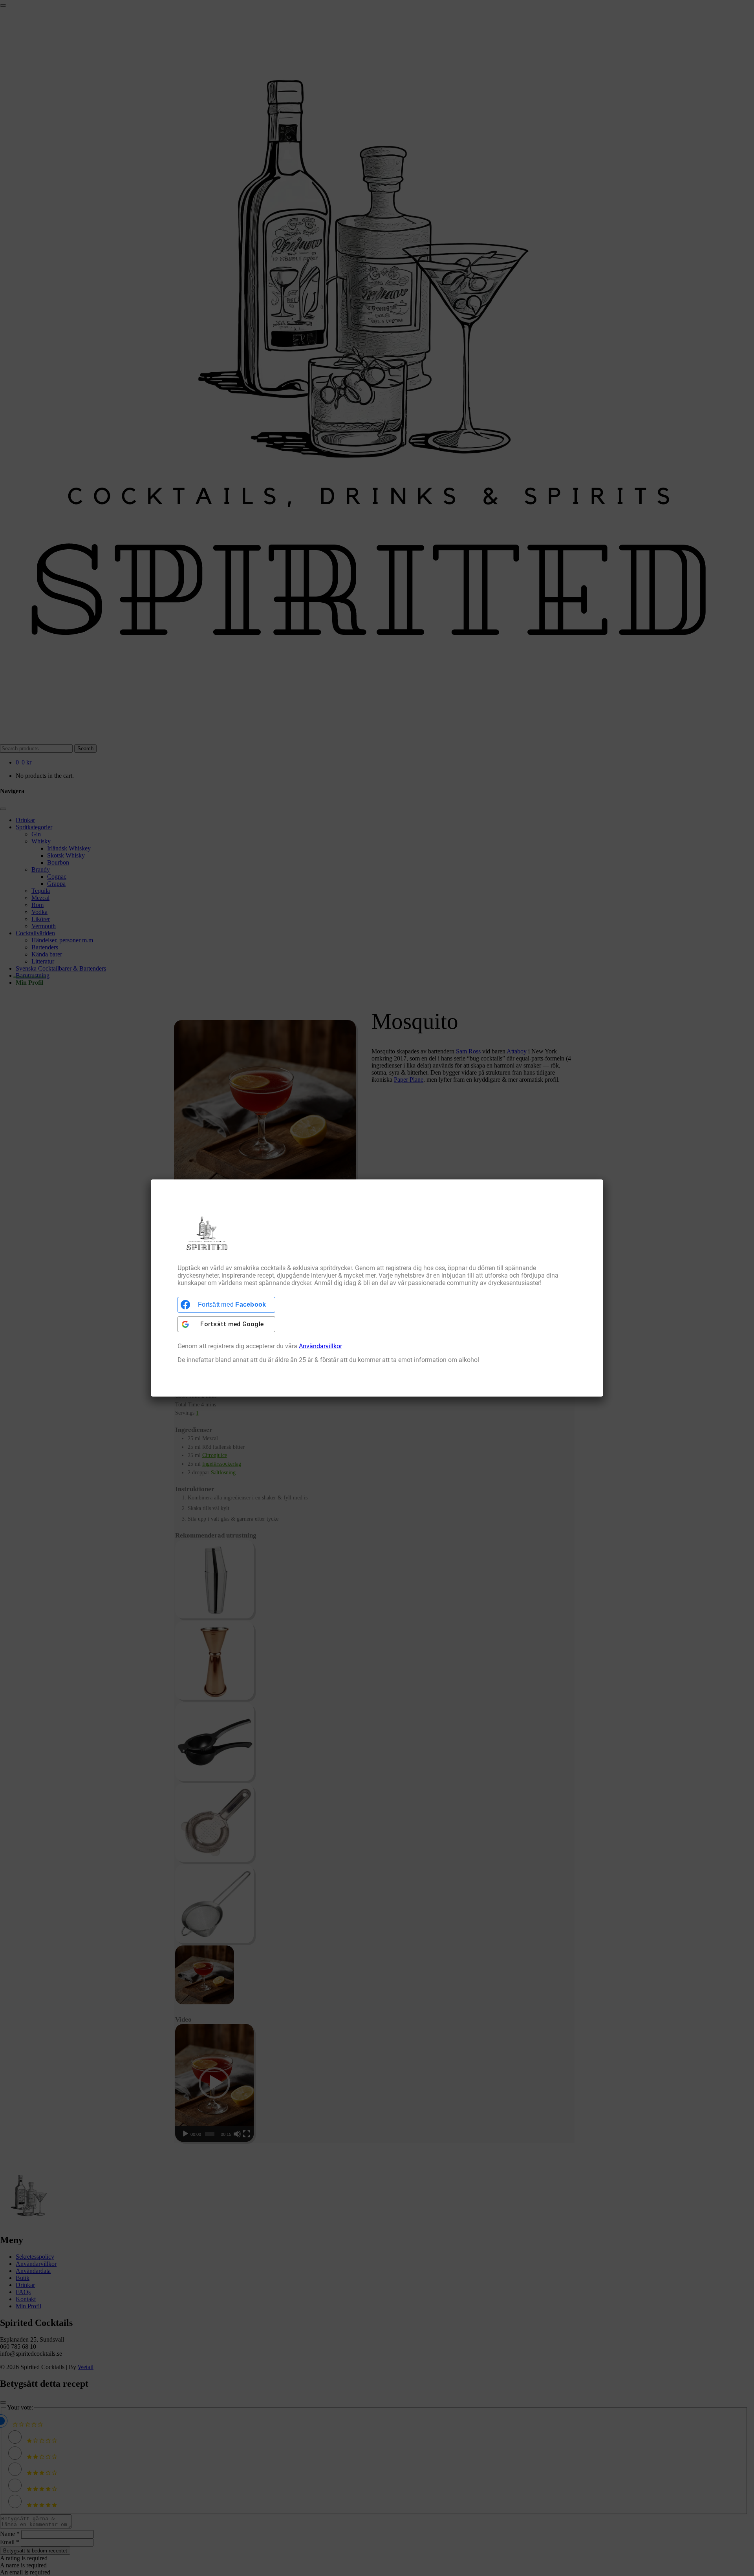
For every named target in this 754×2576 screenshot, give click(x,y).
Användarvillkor (320, 1346)
